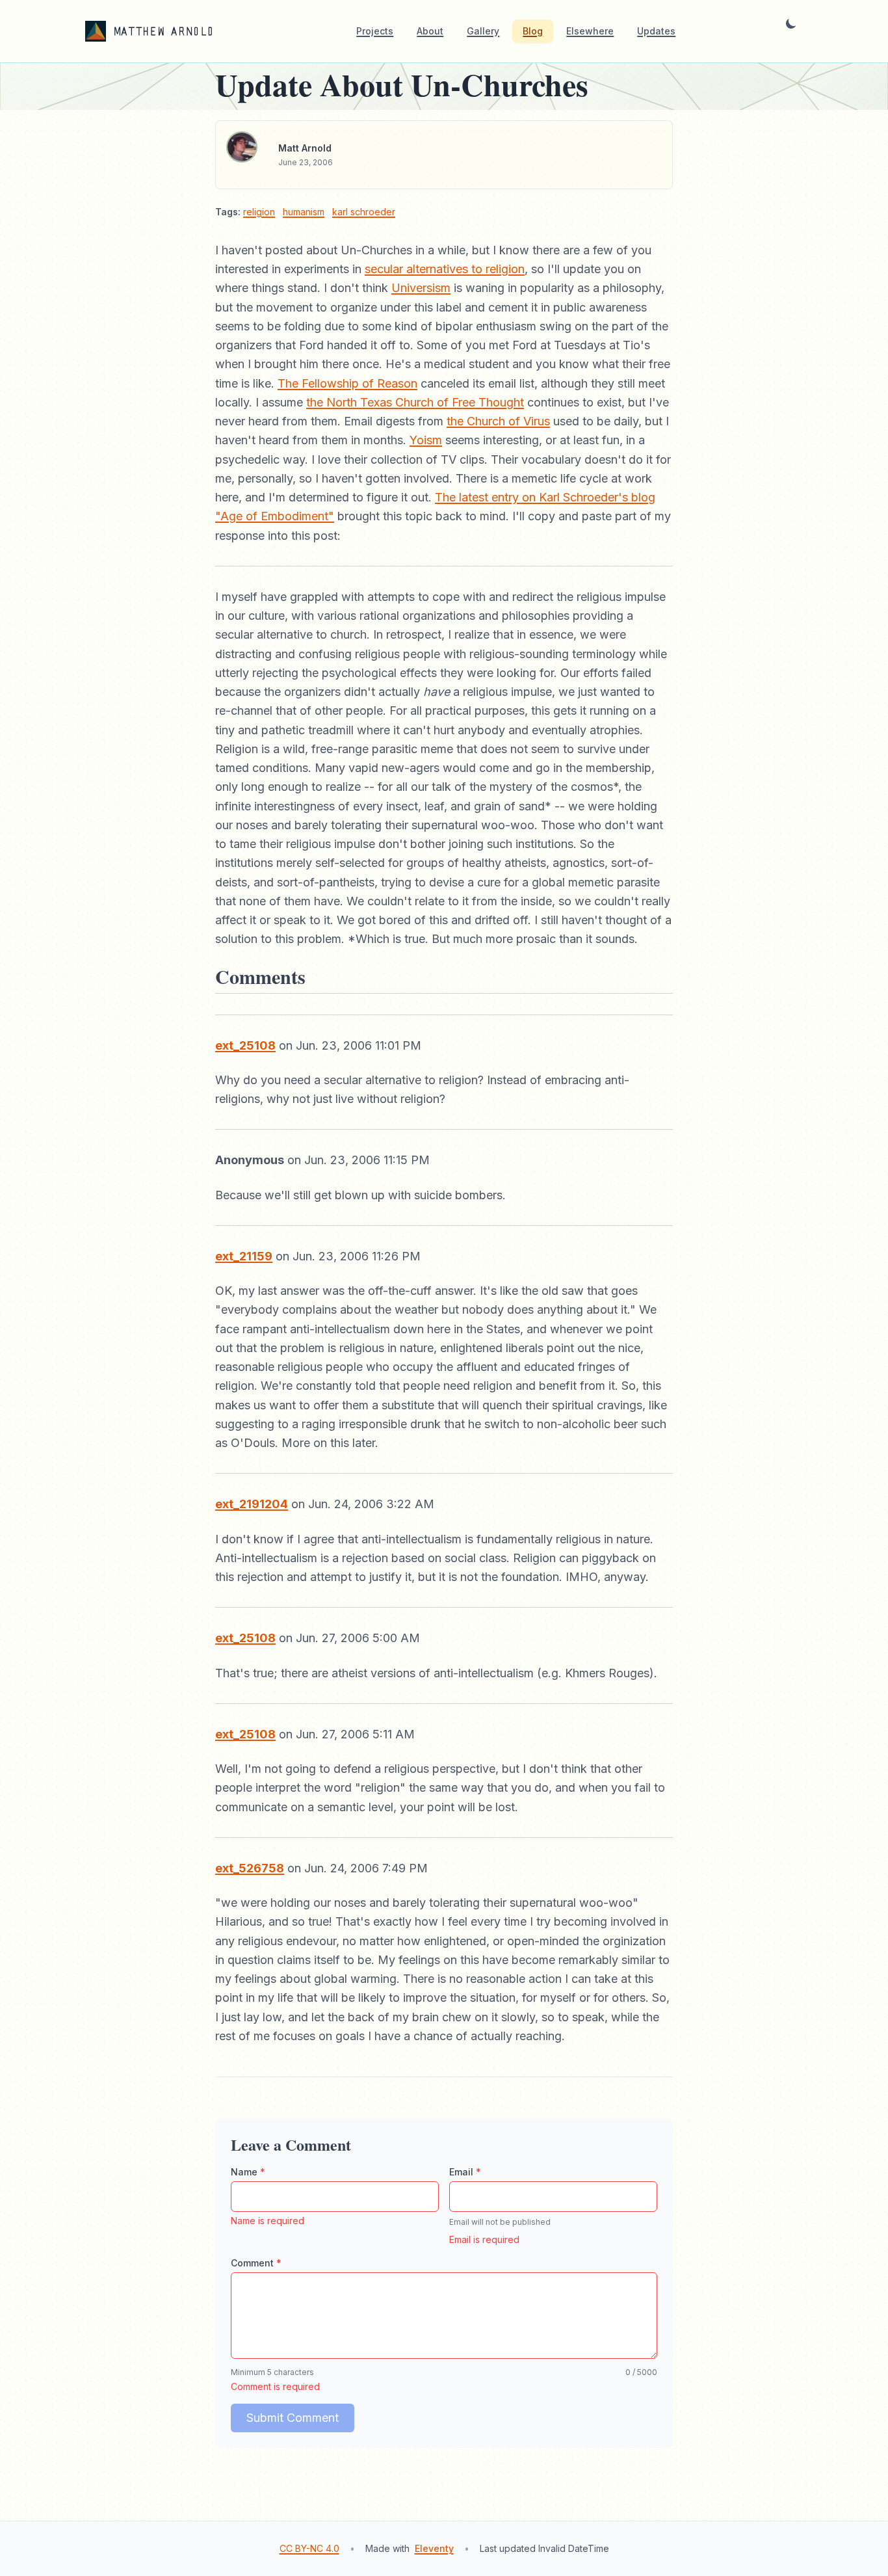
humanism (304, 212)
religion (259, 212)
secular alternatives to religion (445, 269)
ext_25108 (245, 1045)
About (430, 31)
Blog (533, 31)
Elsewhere (590, 31)
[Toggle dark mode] (791, 31)
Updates (656, 31)
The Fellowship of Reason (347, 383)
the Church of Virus (498, 421)
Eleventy (434, 2548)
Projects (375, 31)
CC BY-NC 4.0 (309, 2548)
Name (248, 2172)
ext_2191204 (252, 1504)
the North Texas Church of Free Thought (415, 402)
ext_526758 (250, 1868)
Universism (421, 288)
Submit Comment (293, 2418)
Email (465, 2172)
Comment (256, 2263)
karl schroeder (364, 212)
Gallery (483, 31)
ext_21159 (244, 1256)
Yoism (426, 440)
